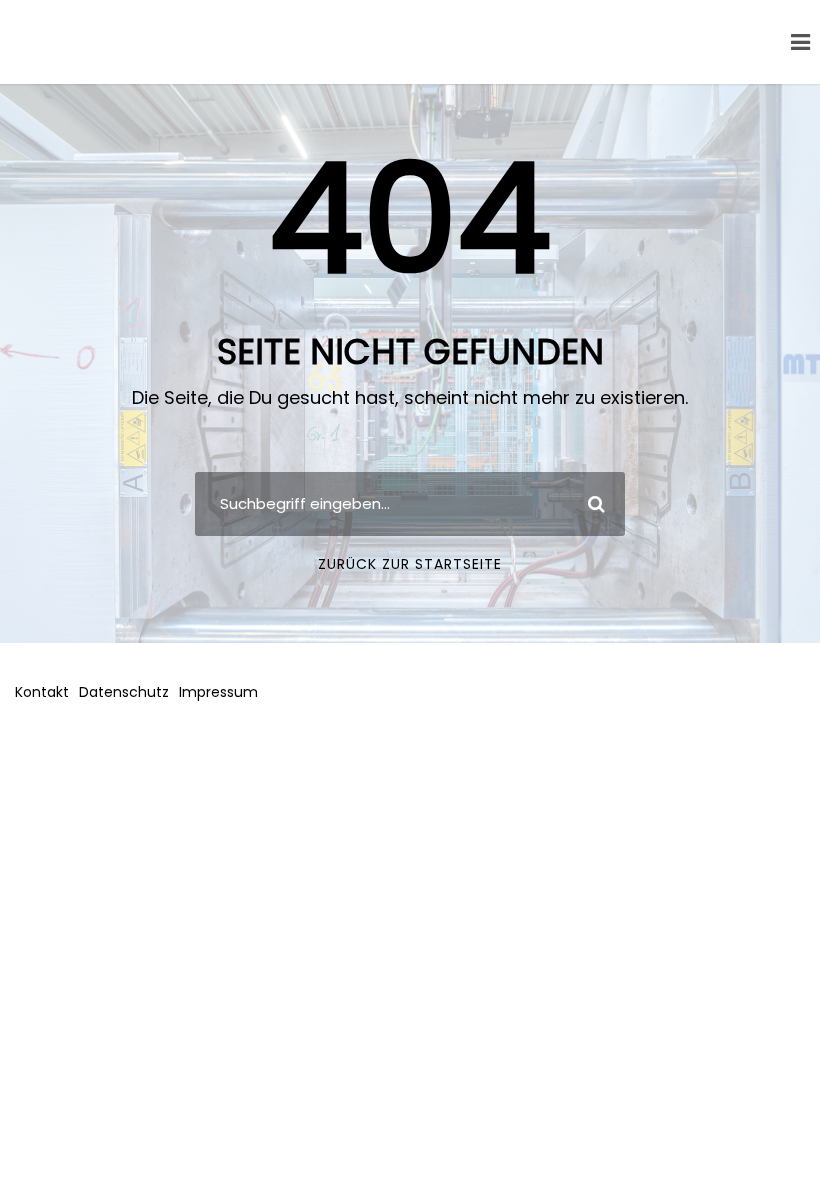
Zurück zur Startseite (410, 564)
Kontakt (42, 692)
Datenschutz (124, 692)
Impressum (218, 692)
